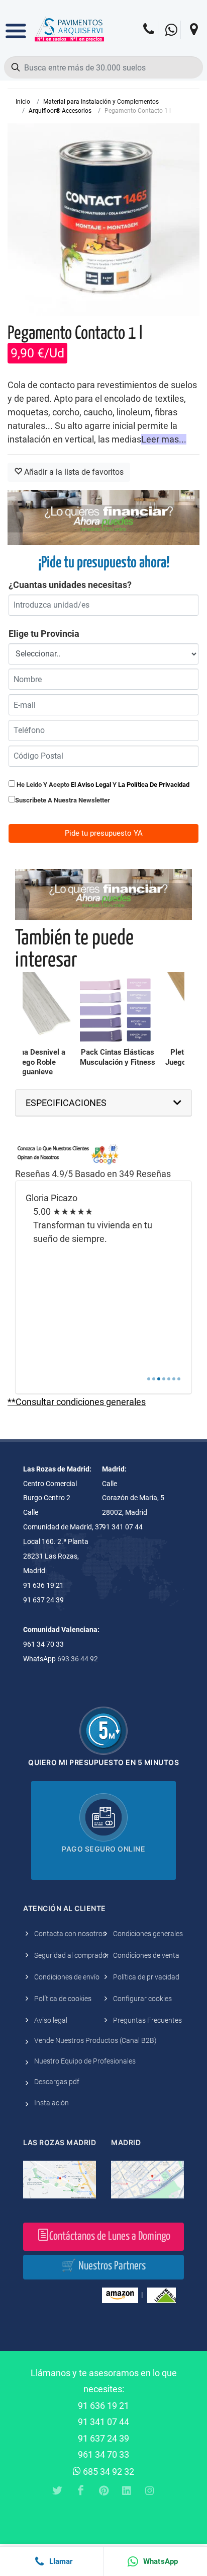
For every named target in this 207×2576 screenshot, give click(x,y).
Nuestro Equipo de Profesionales (85, 2061)
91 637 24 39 (103, 2438)
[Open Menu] (16, 24)
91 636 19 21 (103, 2406)
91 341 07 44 (103, 2422)
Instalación (51, 2103)
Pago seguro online (103, 1849)
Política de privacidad (146, 1977)
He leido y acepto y (102, 785)
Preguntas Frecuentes (147, 2020)
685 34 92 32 (108, 2472)
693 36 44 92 (78, 1659)
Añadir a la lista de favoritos (73, 472)
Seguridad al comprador (72, 1955)
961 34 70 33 (103, 2454)
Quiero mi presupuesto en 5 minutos (103, 1762)
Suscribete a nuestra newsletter (63, 800)
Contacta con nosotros (70, 1934)
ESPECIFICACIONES (66, 1103)
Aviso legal (51, 2020)
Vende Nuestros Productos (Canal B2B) (95, 2040)
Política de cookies (63, 1999)
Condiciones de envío (67, 1977)
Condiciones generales (148, 1934)
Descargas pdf (57, 2082)
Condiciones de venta (146, 1955)
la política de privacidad (154, 785)
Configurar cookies (142, 1999)
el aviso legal (91, 785)
